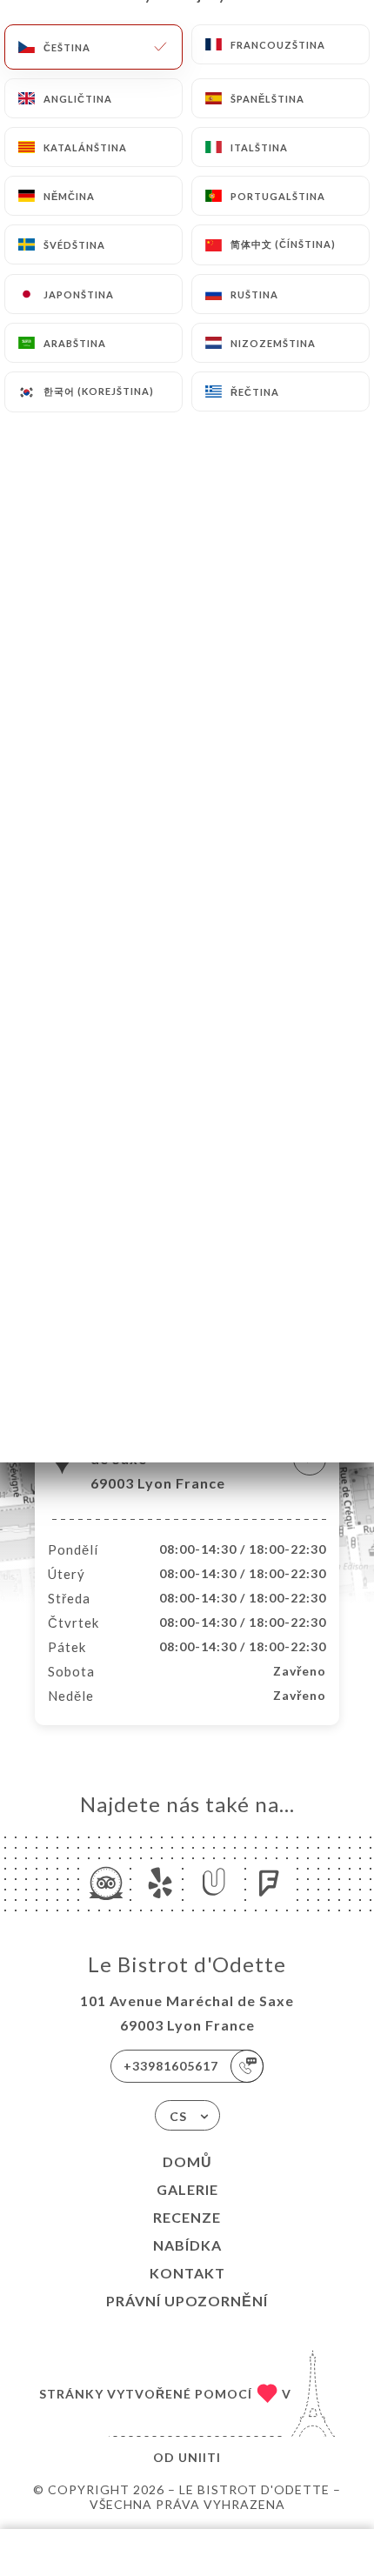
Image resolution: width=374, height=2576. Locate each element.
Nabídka (187, 2245)
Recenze (187, 2217)
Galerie (187, 2189)
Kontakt (187, 2273)
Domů (187, 2161)
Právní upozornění (187, 2301)
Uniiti (200, 2457)
